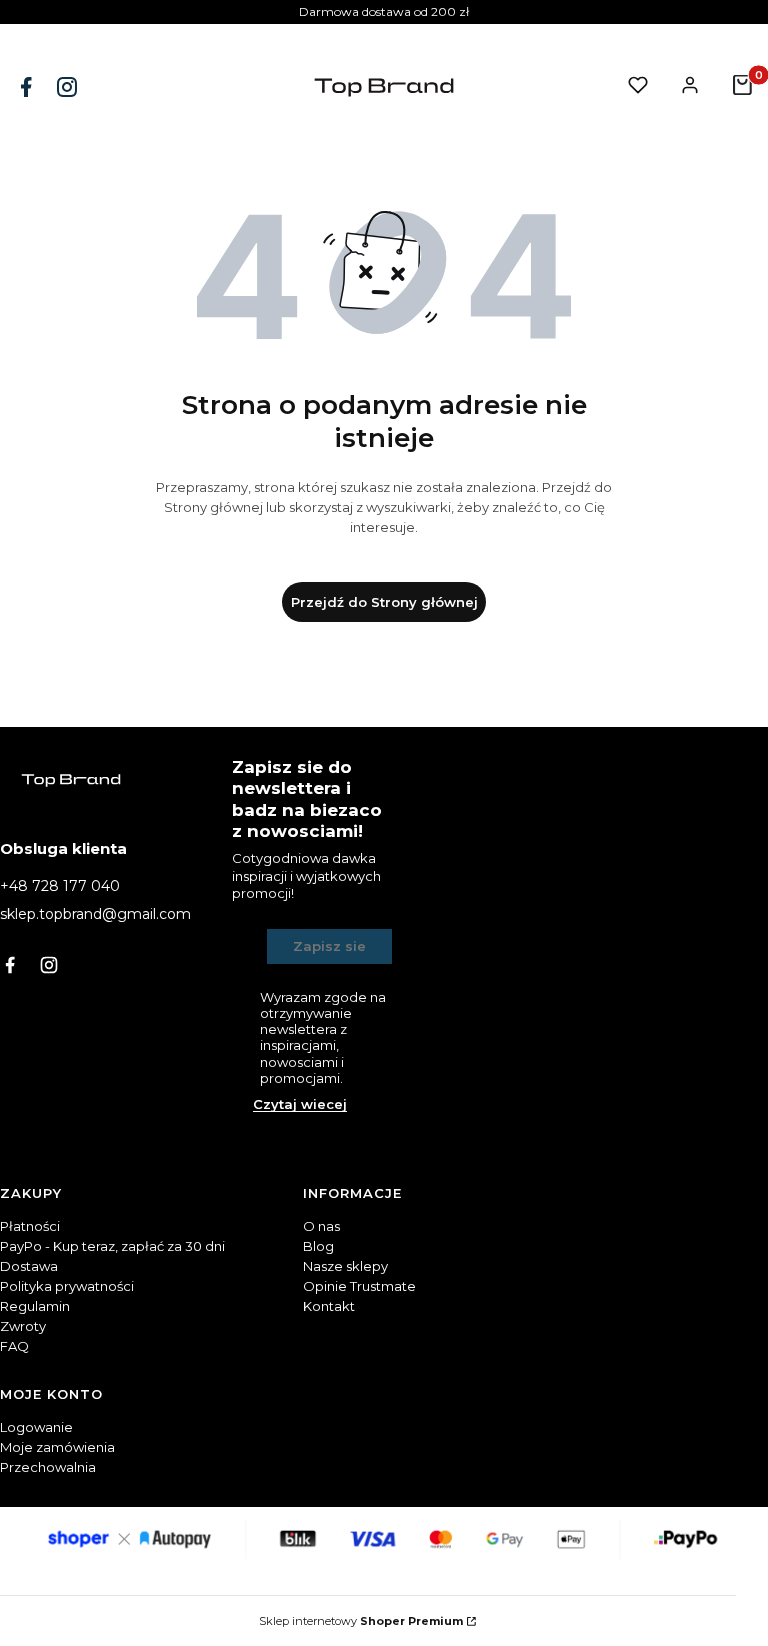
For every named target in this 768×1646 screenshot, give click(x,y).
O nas (321, 1226)
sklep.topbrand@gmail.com (95, 914)
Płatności (30, 1226)
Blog (318, 1246)
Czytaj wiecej (300, 1104)
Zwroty (23, 1326)
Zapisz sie (329, 946)
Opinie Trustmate (359, 1286)
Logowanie (36, 1427)
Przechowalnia (48, 1467)
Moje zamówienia (57, 1447)
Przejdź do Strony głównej (384, 602)
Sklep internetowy (361, 1621)
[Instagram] (69, 87)
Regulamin (35, 1306)
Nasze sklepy (345, 1266)
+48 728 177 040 (60, 886)
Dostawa (29, 1266)
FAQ (14, 1346)
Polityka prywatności (67, 1286)
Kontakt (329, 1306)
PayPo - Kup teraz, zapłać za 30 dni (112, 1246)
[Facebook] (28, 87)
